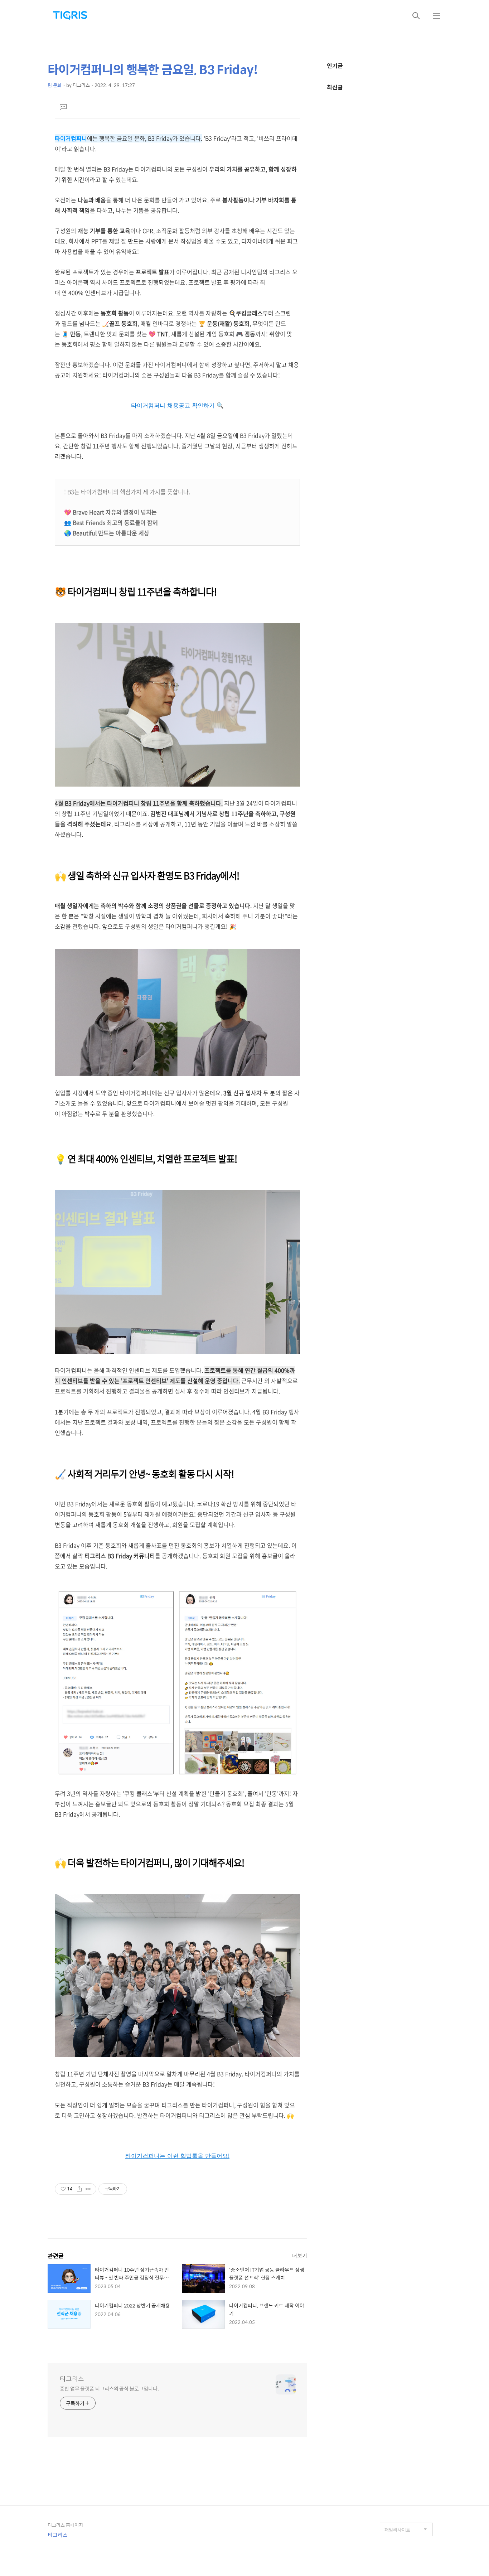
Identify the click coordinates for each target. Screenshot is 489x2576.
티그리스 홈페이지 (65, 2525)
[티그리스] (70, 15)
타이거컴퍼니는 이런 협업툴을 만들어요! (177, 2156)
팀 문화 (55, 85)
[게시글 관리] (88, 2189)
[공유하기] (79, 2189)
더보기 (300, 2255)
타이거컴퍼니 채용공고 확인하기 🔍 (177, 405)
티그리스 (72, 2379)
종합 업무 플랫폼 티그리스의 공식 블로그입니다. (109, 2388)
